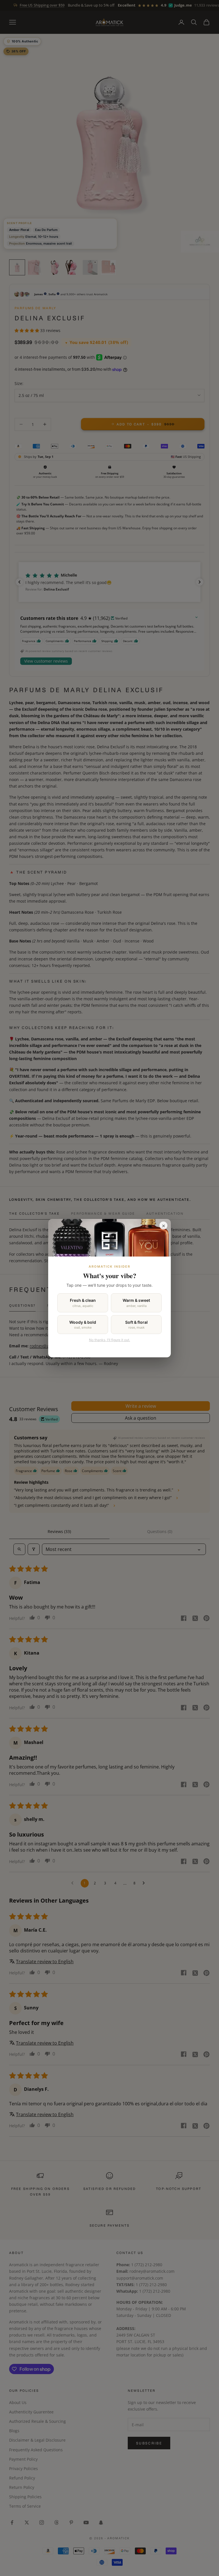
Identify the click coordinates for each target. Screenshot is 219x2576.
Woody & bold (83, 1325)
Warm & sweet (136, 1303)
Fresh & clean (83, 1303)
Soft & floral (136, 1325)
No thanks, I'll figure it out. (109, 1340)
